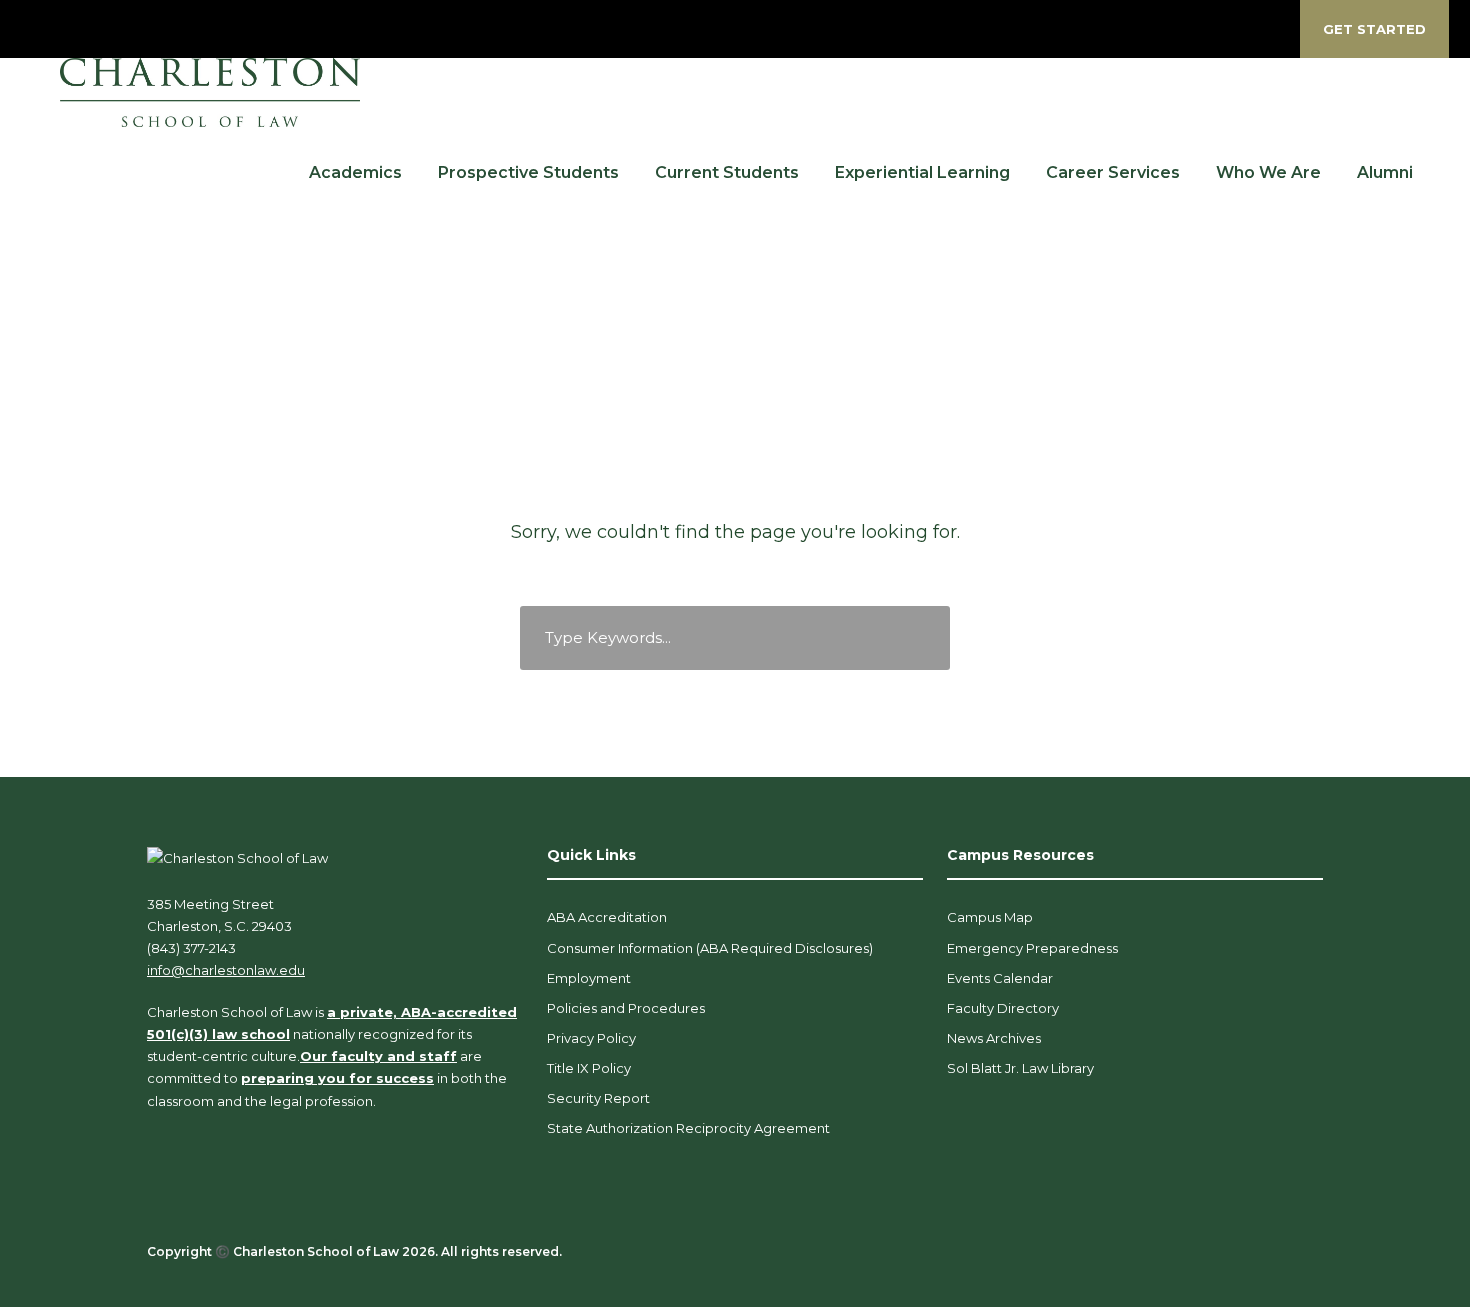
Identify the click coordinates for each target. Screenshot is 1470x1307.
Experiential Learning (922, 172)
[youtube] (1237, 29)
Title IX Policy (589, 1068)
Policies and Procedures (626, 1008)
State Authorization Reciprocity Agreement (688, 1128)
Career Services (1113, 172)
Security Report (598, 1098)
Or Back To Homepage (735, 698)
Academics (355, 172)
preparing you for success (337, 1078)
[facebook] (1132, 29)
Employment (589, 978)
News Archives (994, 1038)
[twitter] (1202, 29)
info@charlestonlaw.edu (226, 970)
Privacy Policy (591, 1038)
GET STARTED (1374, 29)
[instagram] (1272, 29)
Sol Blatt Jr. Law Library (1020, 1068)
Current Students (727, 172)
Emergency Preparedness (1032, 948)
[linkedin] (1167, 29)
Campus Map (990, 917)
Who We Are (1268, 172)
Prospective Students (528, 172)
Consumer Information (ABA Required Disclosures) (710, 948)
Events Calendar (1000, 978)
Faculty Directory (1003, 1008)
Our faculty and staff (378, 1056)
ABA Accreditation (607, 917)
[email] (1097, 29)
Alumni (1385, 172)
